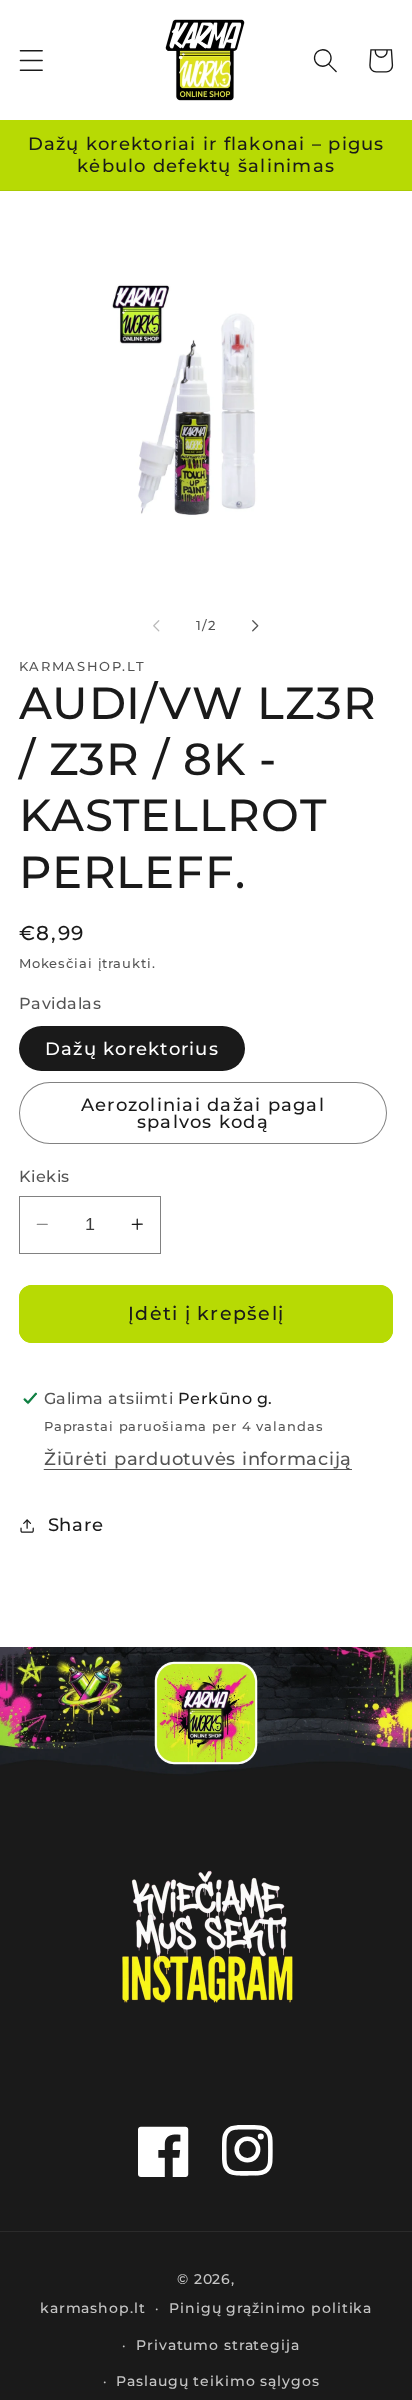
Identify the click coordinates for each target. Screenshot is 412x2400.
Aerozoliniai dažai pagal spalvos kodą (203, 1113)
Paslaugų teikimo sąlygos (217, 2381)
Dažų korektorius (132, 1048)
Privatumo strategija (218, 2345)
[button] (31, 60)
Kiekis (44, 1176)
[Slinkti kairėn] (157, 626)
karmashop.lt (93, 2308)
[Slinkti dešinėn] (256, 626)
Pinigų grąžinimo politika (270, 2308)
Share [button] (76, 1524)
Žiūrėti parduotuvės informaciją (198, 1458)
